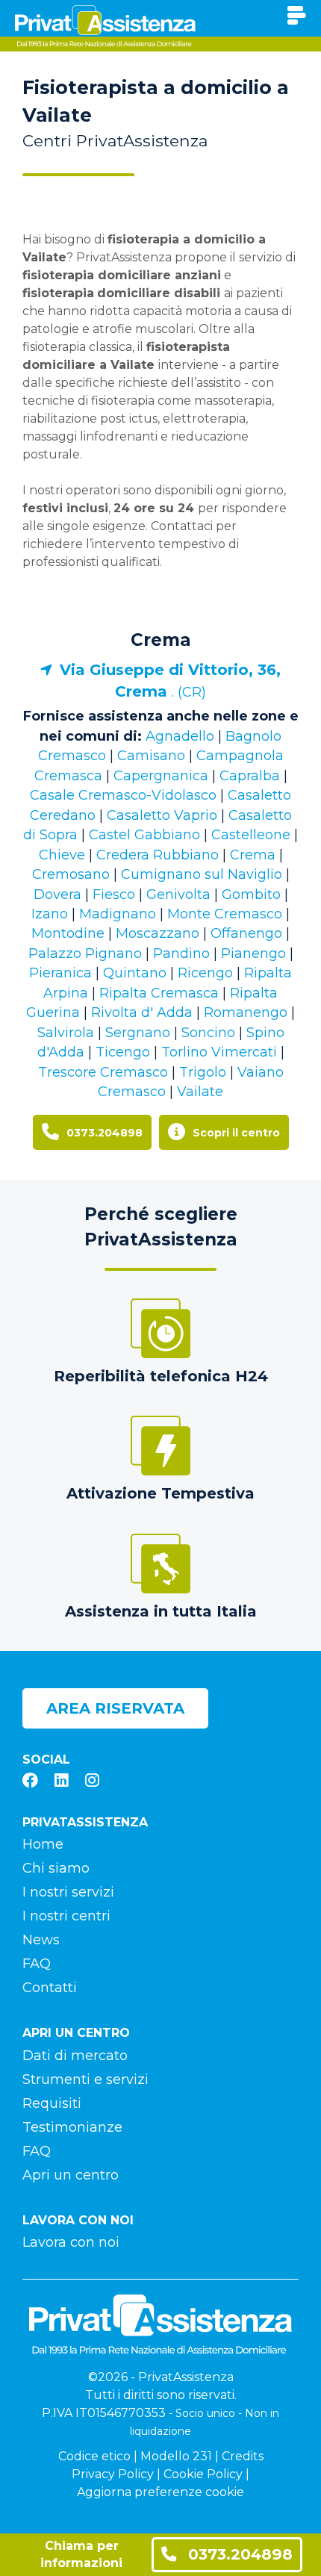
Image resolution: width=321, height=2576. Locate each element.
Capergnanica (161, 776)
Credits (243, 2456)
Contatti (50, 1988)
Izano (50, 914)
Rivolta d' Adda (142, 1012)
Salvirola (66, 1033)
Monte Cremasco (225, 914)
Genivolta (178, 895)
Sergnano (138, 1033)
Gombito (251, 895)
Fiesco (114, 895)
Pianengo (253, 953)
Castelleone (251, 835)
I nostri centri (66, 1916)
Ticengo (123, 1052)
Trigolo (203, 1072)
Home (43, 1844)
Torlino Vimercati (219, 1052)
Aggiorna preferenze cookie (160, 2492)
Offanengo (246, 933)
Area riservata (115, 1708)
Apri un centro (71, 2175)
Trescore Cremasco (103, 1072)
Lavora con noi (71, 2242)
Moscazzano (158, 933)
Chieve (62, 855)
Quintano (135, 973)
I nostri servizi (68, 1892)
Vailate (200, 1092)
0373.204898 (238, 2554)
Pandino (181, 953)
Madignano (118, 914)
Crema (161, 640)
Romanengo (246, 1012)
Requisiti (52, 2103)
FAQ (37, 1964)
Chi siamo (56, 1868)
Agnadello (180, 736)
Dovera (57, 895)
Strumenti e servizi (85, 2079)
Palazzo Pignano (85, 953)
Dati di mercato (75, 2056)
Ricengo (205, 973)
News (41, 1940)
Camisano (151, 756)
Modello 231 (176, 2456)
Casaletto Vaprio (162, 815)
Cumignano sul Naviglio (202, 874)
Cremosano (71, 874)
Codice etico (94, 2456)
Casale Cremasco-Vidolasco (123, 795)
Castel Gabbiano (144, 835)
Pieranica (60, 973)
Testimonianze (72, 2127)
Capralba (250, 776)
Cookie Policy (203, 2474)
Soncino (208, 1033)
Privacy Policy (113, 2474)
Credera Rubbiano (158, 855)
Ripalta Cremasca (159, 993)
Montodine (68, 933)
